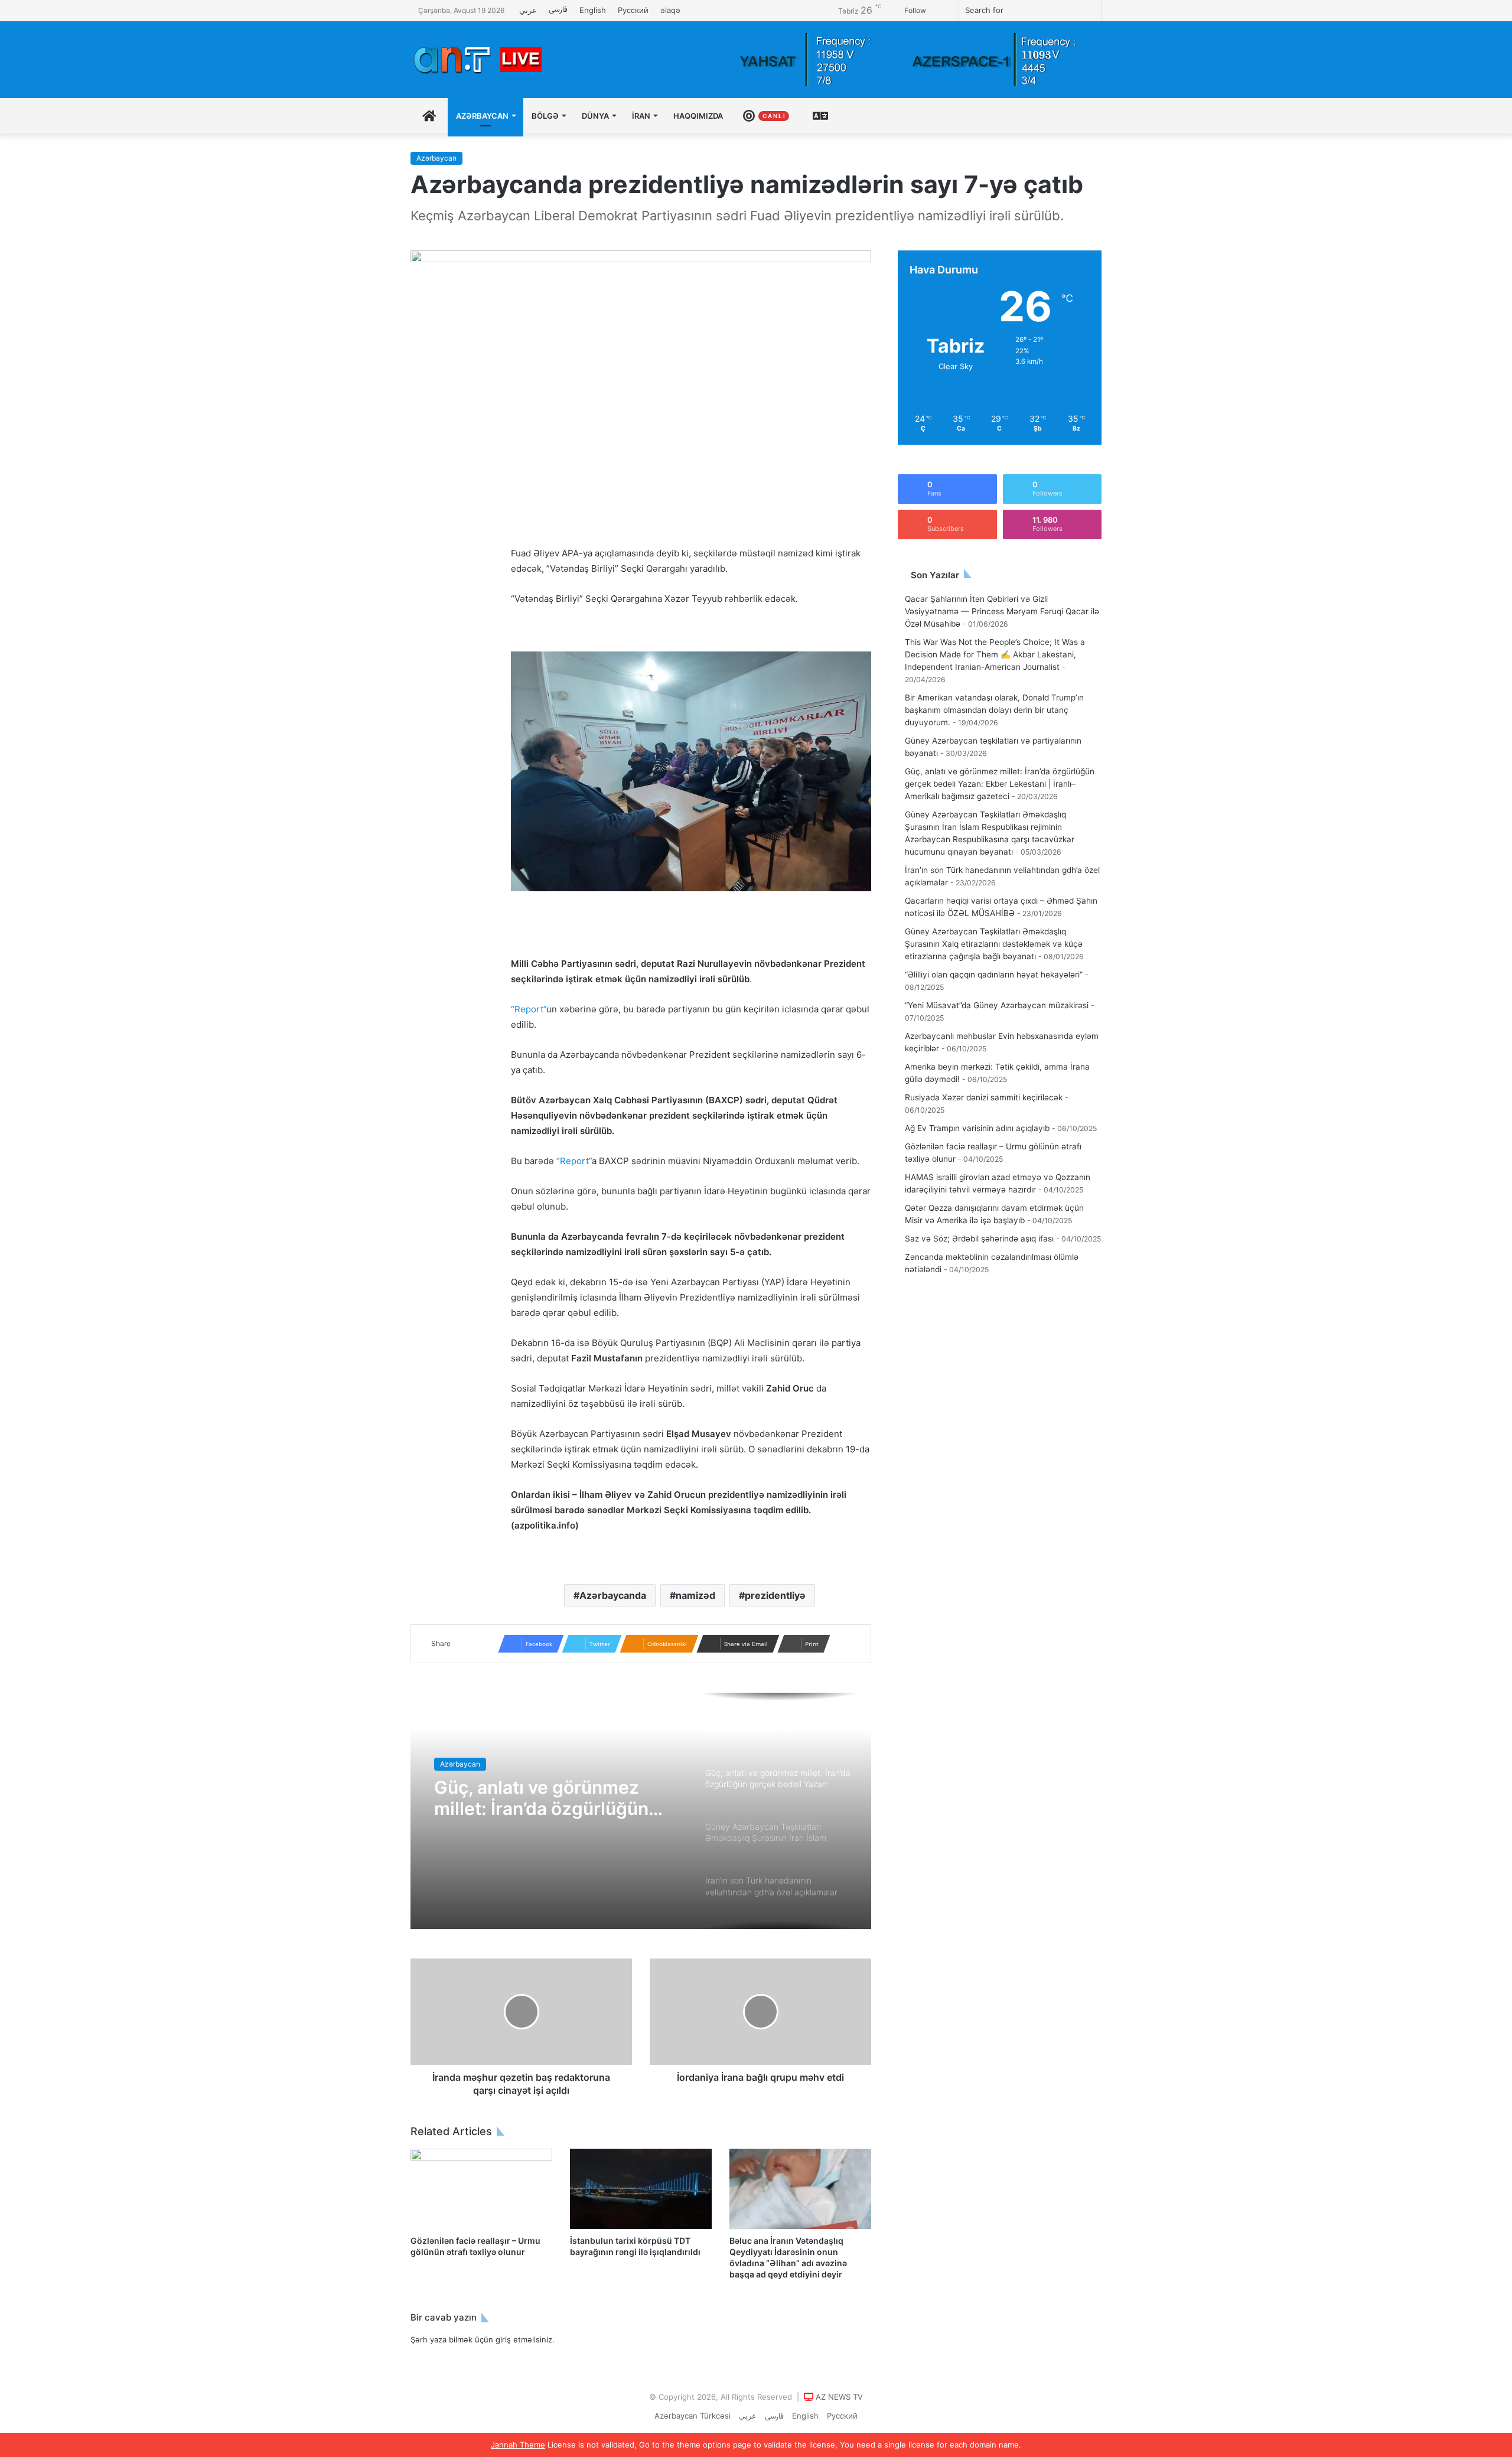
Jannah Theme (518, 2445)
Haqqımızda (698, 116)
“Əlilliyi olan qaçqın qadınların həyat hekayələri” (994, 975)
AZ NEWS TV (839, 2397)
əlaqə (670, 10)
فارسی (558, 10)
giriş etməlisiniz (524, 2339)
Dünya (595, 116)
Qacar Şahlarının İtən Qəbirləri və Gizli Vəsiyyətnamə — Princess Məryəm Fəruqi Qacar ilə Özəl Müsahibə (1002, 611)
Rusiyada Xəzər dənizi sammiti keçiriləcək (984, 1097)
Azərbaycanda (613, 1595)
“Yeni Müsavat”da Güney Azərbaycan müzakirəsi (997, 1005)
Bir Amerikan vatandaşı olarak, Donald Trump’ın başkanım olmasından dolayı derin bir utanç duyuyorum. (994, 710)
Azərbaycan (482, 116)
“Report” (529, 1009)
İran (641, 116)
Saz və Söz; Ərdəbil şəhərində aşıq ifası (979, 1239)
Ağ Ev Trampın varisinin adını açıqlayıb (977, 1128)
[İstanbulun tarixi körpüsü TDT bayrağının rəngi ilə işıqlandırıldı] (641, 2189)
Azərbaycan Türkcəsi (693, 2416)
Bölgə (545, 116)
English (593, 10)
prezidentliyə (775, 1595)
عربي (528, 10)
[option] (641, 1811)
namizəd (695, 1595)
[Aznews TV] (478, 60)
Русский (633, 10)
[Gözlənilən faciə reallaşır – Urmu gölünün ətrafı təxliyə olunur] (481, 2189)
